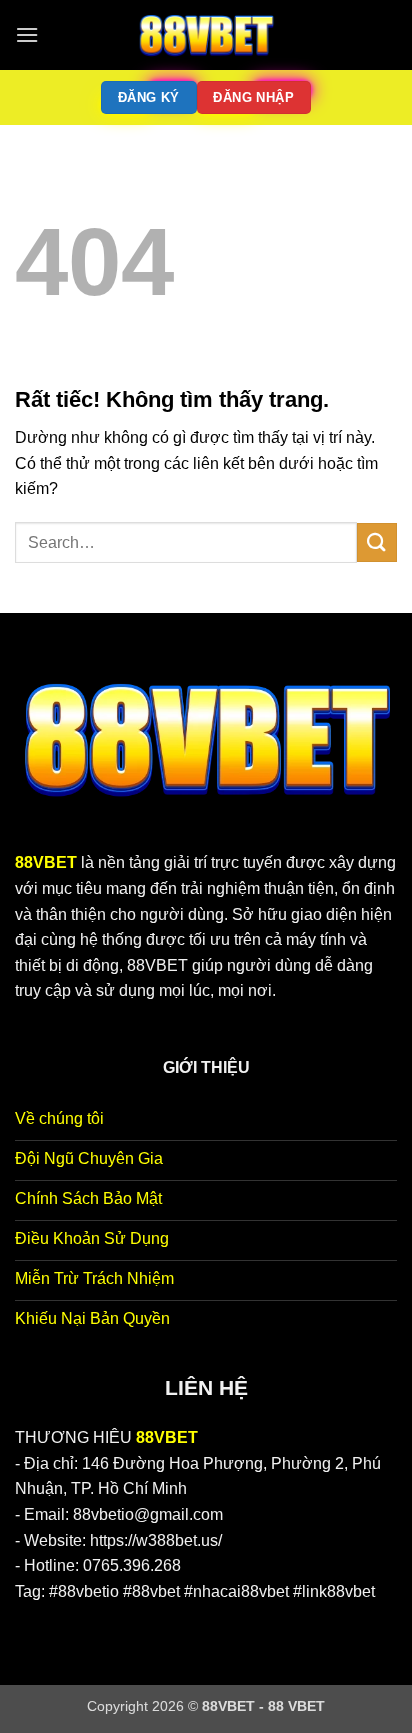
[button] (27, 34)
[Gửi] (377, 542)
